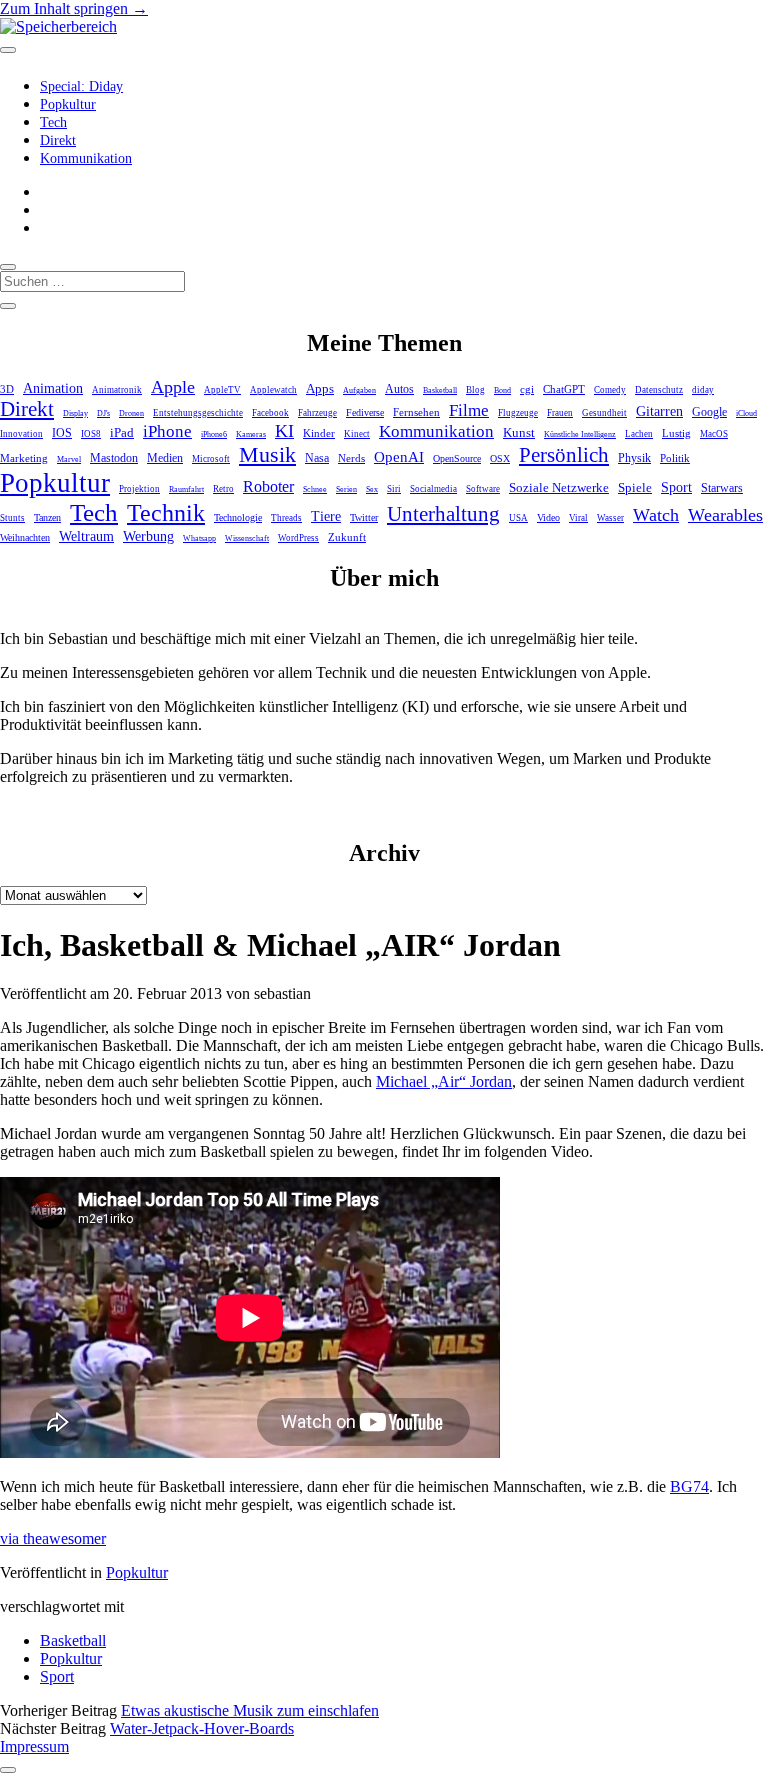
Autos (399, 389)
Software (483, 489)
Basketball (440, 390)
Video (548, 517)
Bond (502, 390)
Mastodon (114, 458)
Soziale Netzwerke (559, 488)
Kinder (319, 433)
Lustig (676, 433)
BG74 (689, 1486)
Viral (578, 518)
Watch (656, 515)
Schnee (315, 489)
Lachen (639, 434)
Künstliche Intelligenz (580, 434)
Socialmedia (433, 489)
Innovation (21, 434)
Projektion (139, 489)
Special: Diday (81, 86)
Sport (676, 487)
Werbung (148, 536)
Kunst (519, 432)
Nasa (317, 458)
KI (284, 431)
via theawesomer (53, 1538)
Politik (675, 458)
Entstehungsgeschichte (198, 413)
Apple (173, 387)
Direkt (58, 140)
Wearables (725, 515)
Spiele (635, 487)
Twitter (364, 517)
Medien (165, 458)
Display (75, 413)
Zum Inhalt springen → (74, 8)
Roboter (268, 486)
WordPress (298, 538)
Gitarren (659, 411)
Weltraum (86, 536)
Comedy (610, 390)
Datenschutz (659, 390)
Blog (475, 390)
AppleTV (222, 390)
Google (709, 412)
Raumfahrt (186, 489)
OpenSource (457, 458)
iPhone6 (214, 434)
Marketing (24, 458)
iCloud (746, 413)
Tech (53, 122)
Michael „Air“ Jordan (444, 1081)
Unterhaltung (443, 514)
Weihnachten (25, 537)
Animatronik (117, 390)
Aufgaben (359, 390)
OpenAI (399, 457)
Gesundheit (604, 413)
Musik (267, 454)
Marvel (69, 459)
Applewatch (273, 390)
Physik (634, 458)
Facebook (270, 413)
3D (7, 389)
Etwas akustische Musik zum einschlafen (250, 1710)
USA (518, 518)
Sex (372, 489)
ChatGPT (564, 389)
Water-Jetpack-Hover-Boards (202, 1728)
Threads (286, 518)
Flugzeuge (518, 413)
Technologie (238, 517)
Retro (223, 489)
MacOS (714, 434)
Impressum (34, 1746)
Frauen (560, 413)
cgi (527, 389)
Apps (320, 389)
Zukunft (347, 537)
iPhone (167, 431)
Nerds (351, 458)
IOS (62, 433)
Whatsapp (199, 538)
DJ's (103, 413)
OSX (500, 458)
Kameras (251, 434)
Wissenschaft (247, 538)
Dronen (131, 413)
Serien (346, 489)
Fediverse (365, 412)
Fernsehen (416, 412)
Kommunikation (86, 158)
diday (703, 390)
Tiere (326, 516)
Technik (166, 513)
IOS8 (91, 434)
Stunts (12, 518)
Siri (394, 489)
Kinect (357, 434)
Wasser (610, 518)
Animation (53, 388)
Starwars (722, 488)
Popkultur (68, 104)
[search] (8, 267)
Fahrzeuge (317, 413)
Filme (469, 410)
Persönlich (564, 455)
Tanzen (47, 517)
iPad (122, 432)
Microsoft (211, 459)
